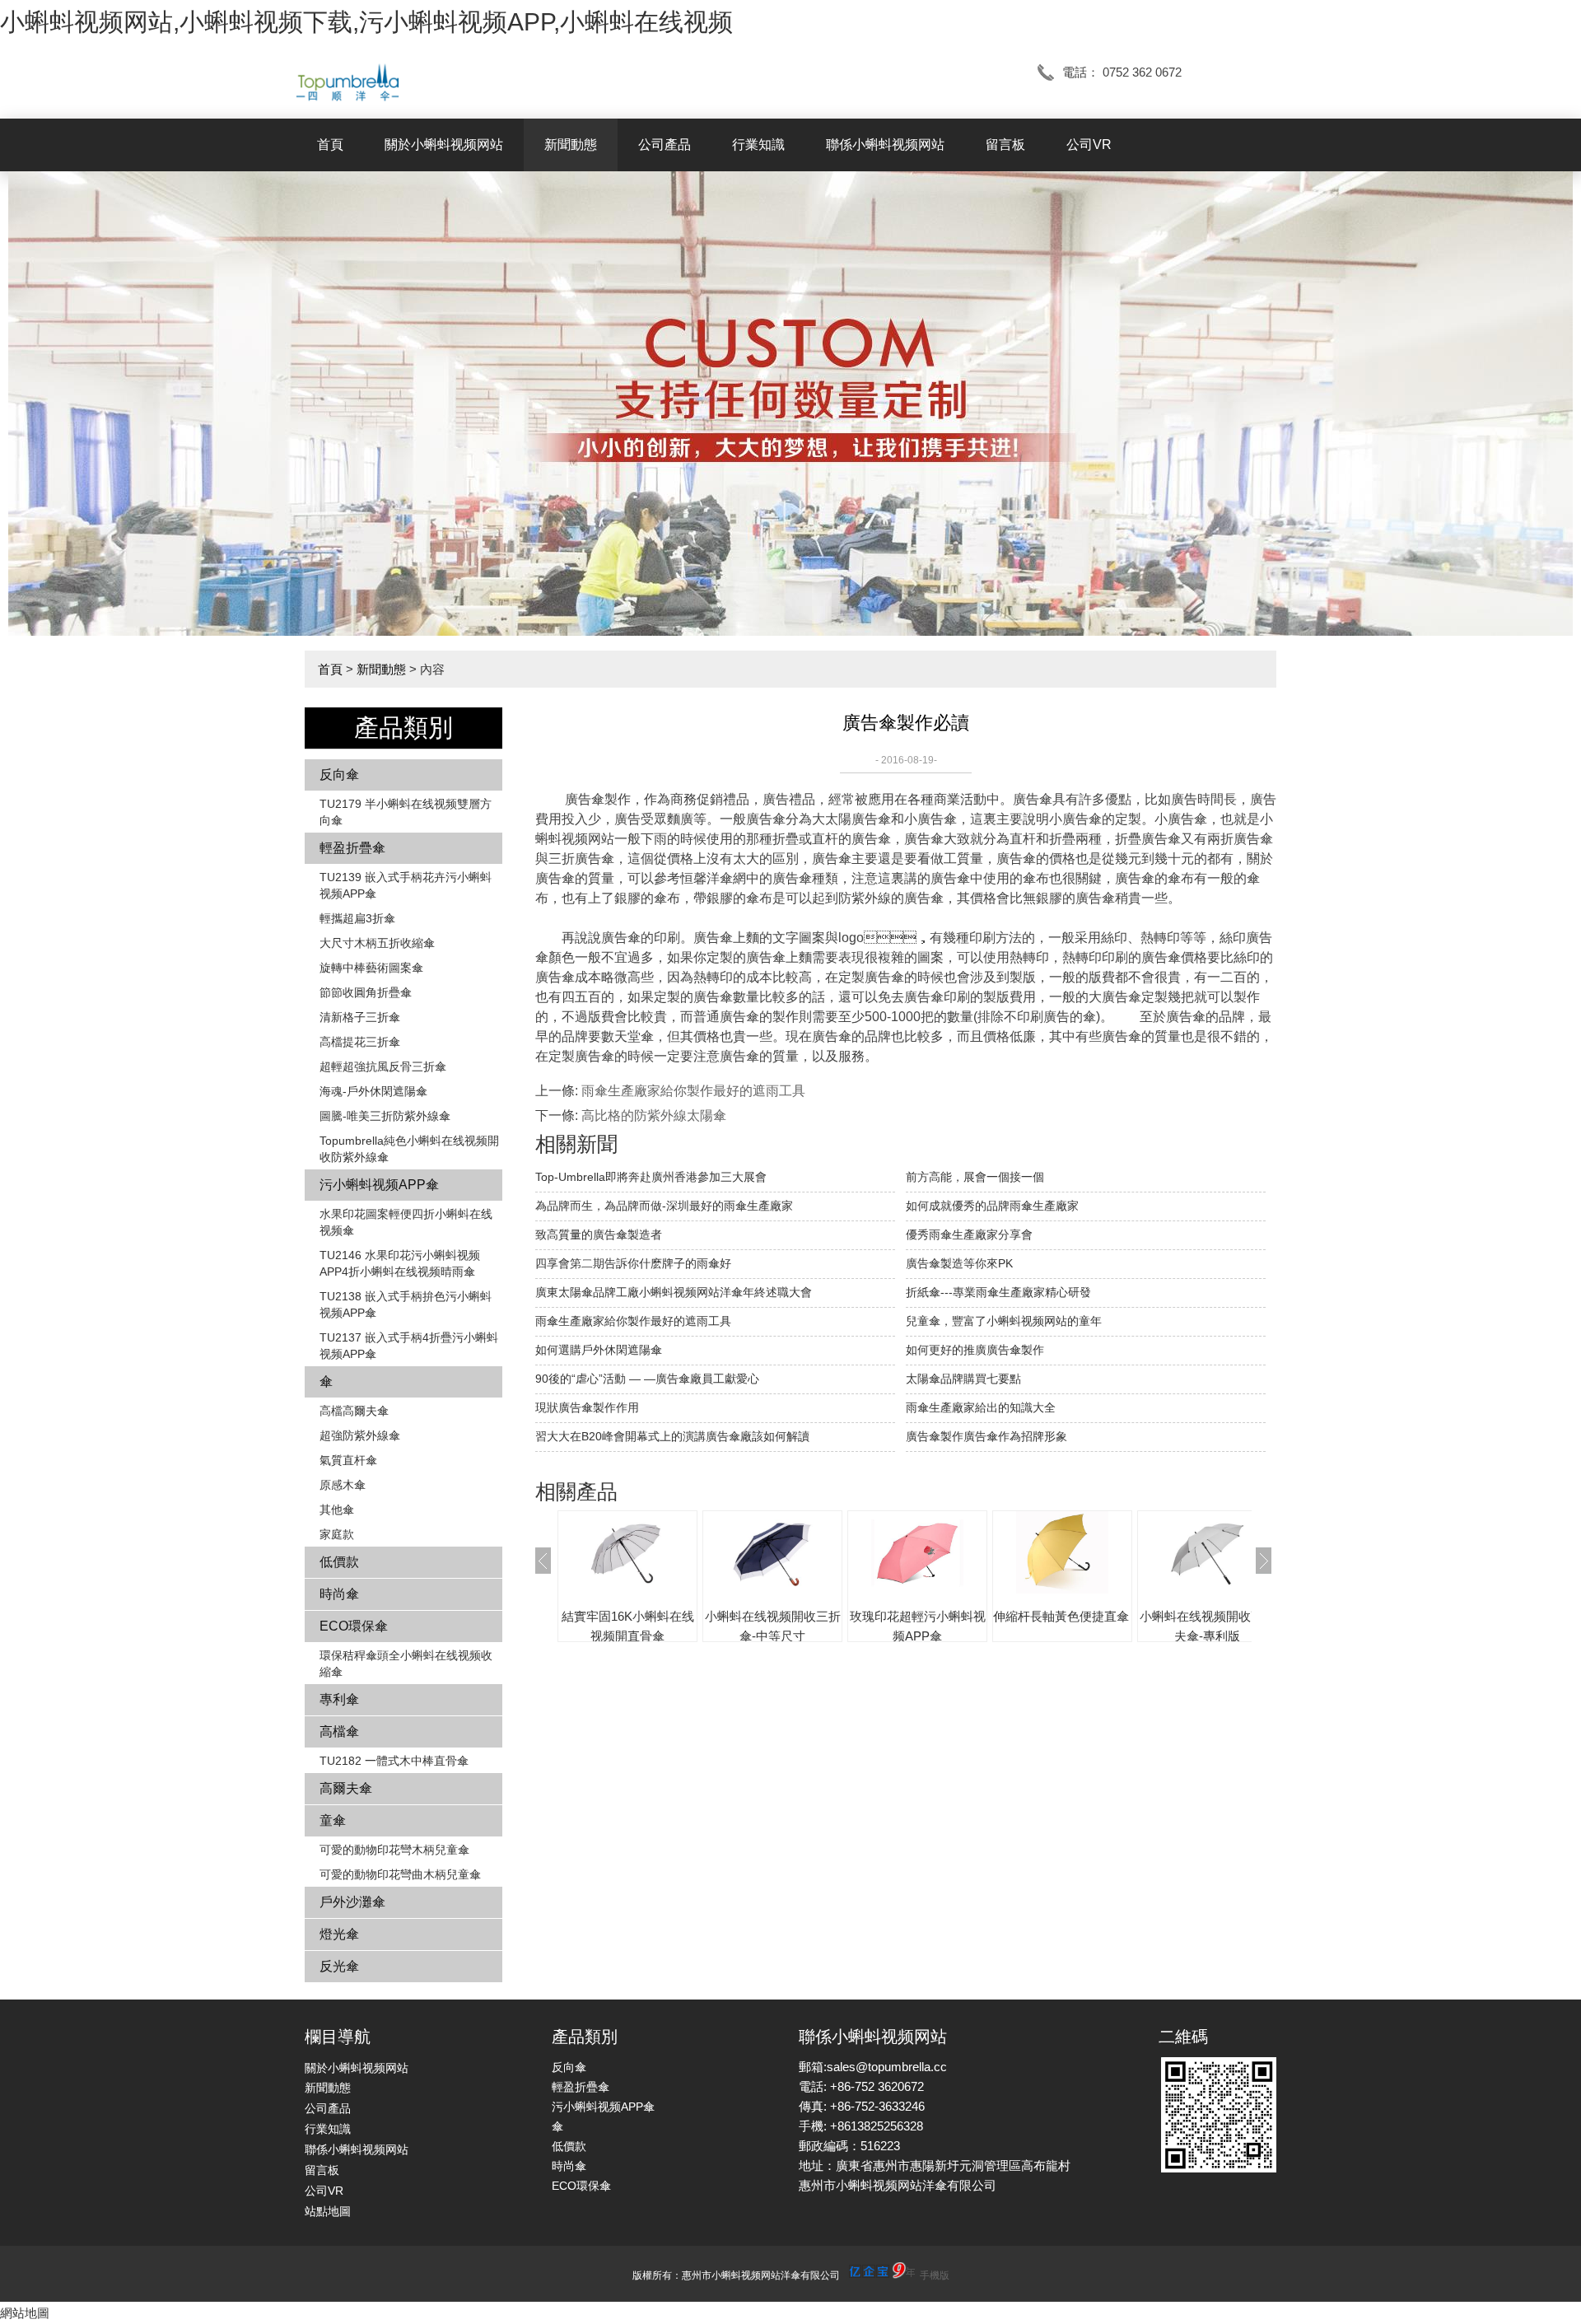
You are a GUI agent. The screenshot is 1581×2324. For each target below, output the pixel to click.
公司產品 (665, 145)
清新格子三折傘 (360, 1017)
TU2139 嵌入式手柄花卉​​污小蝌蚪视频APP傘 (406, 885)
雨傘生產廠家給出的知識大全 (981, 1407)
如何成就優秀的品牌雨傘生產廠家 (992, 1206)
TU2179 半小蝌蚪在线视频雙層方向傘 (406, 812)
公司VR (1089, 145)
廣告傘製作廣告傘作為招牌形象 (986, 1436)
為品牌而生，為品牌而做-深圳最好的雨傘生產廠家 (664, 1206)
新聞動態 (571, 145)
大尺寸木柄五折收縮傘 (377, 943)
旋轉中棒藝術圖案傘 (371, 968)
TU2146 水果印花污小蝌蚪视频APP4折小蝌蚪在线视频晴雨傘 (400, 1263)
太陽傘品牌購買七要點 (963, 1379)
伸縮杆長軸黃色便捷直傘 (1061, 1616)
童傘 (333, 1820)
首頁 (330, 145)
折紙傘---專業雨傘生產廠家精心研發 (998, 1292)
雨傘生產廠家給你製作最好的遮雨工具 (693, 1091)
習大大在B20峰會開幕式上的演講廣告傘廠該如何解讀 (672, 1436)
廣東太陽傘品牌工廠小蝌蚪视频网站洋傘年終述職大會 (674, 1292)
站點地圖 (328, 2211)
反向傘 (339, 775)
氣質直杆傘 (348, 1460)
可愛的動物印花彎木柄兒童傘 (394, 1850)
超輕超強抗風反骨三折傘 (383, 1066)
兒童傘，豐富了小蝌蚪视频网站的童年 (1004, 1321)
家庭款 (337, 1534)
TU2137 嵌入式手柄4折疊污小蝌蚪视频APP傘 (409, 1346)
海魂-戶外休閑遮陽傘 (373, 1091)
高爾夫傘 (346, 1788)
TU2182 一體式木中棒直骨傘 (394, 1761)
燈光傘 (339, 1934)
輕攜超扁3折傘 (357, 918)
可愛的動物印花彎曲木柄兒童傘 (400, 1874)
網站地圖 (25, 2313)
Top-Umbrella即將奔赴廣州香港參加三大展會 (651, 1177)
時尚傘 (339, 1594)
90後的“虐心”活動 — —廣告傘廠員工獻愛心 (647, 1379)
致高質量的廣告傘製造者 (599, 1234)
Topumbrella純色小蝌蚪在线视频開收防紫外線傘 (409, 1149)
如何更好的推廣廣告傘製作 (975, 1350)
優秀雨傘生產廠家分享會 (969, 1234)
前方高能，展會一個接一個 (975, 1177)
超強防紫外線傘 (360, 1435)
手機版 (935, 2275)
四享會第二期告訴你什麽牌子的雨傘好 (633, 1263)
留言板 (1005, 145)
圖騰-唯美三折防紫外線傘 (385, 1116)
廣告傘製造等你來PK (959, 1263)
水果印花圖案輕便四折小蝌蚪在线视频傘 (406, 1222)
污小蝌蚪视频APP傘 (379, 1185)
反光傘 (339, 1966)
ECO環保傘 (354, 1626)
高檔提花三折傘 (360, 1042)
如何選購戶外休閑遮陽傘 (599, 1350)
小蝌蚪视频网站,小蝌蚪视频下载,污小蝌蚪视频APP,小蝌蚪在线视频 (366, 22)
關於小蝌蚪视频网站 (444, 145)
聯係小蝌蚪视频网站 (885, 145)
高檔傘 (339, 1731)
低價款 (339, 1562)
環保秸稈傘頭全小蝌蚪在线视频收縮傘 (406, 1664)
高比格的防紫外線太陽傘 (654, 1115)
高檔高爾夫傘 (354, 1411)
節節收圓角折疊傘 (366, 992)
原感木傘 (343, 1485)
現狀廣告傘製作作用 (587, 1407)
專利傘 (339, 1699)
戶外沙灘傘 (352, 1902)
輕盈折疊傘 (352, 848)
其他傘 (337, 1510)
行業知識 (758, 145)
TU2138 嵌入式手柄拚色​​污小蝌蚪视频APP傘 (406, 1304)
